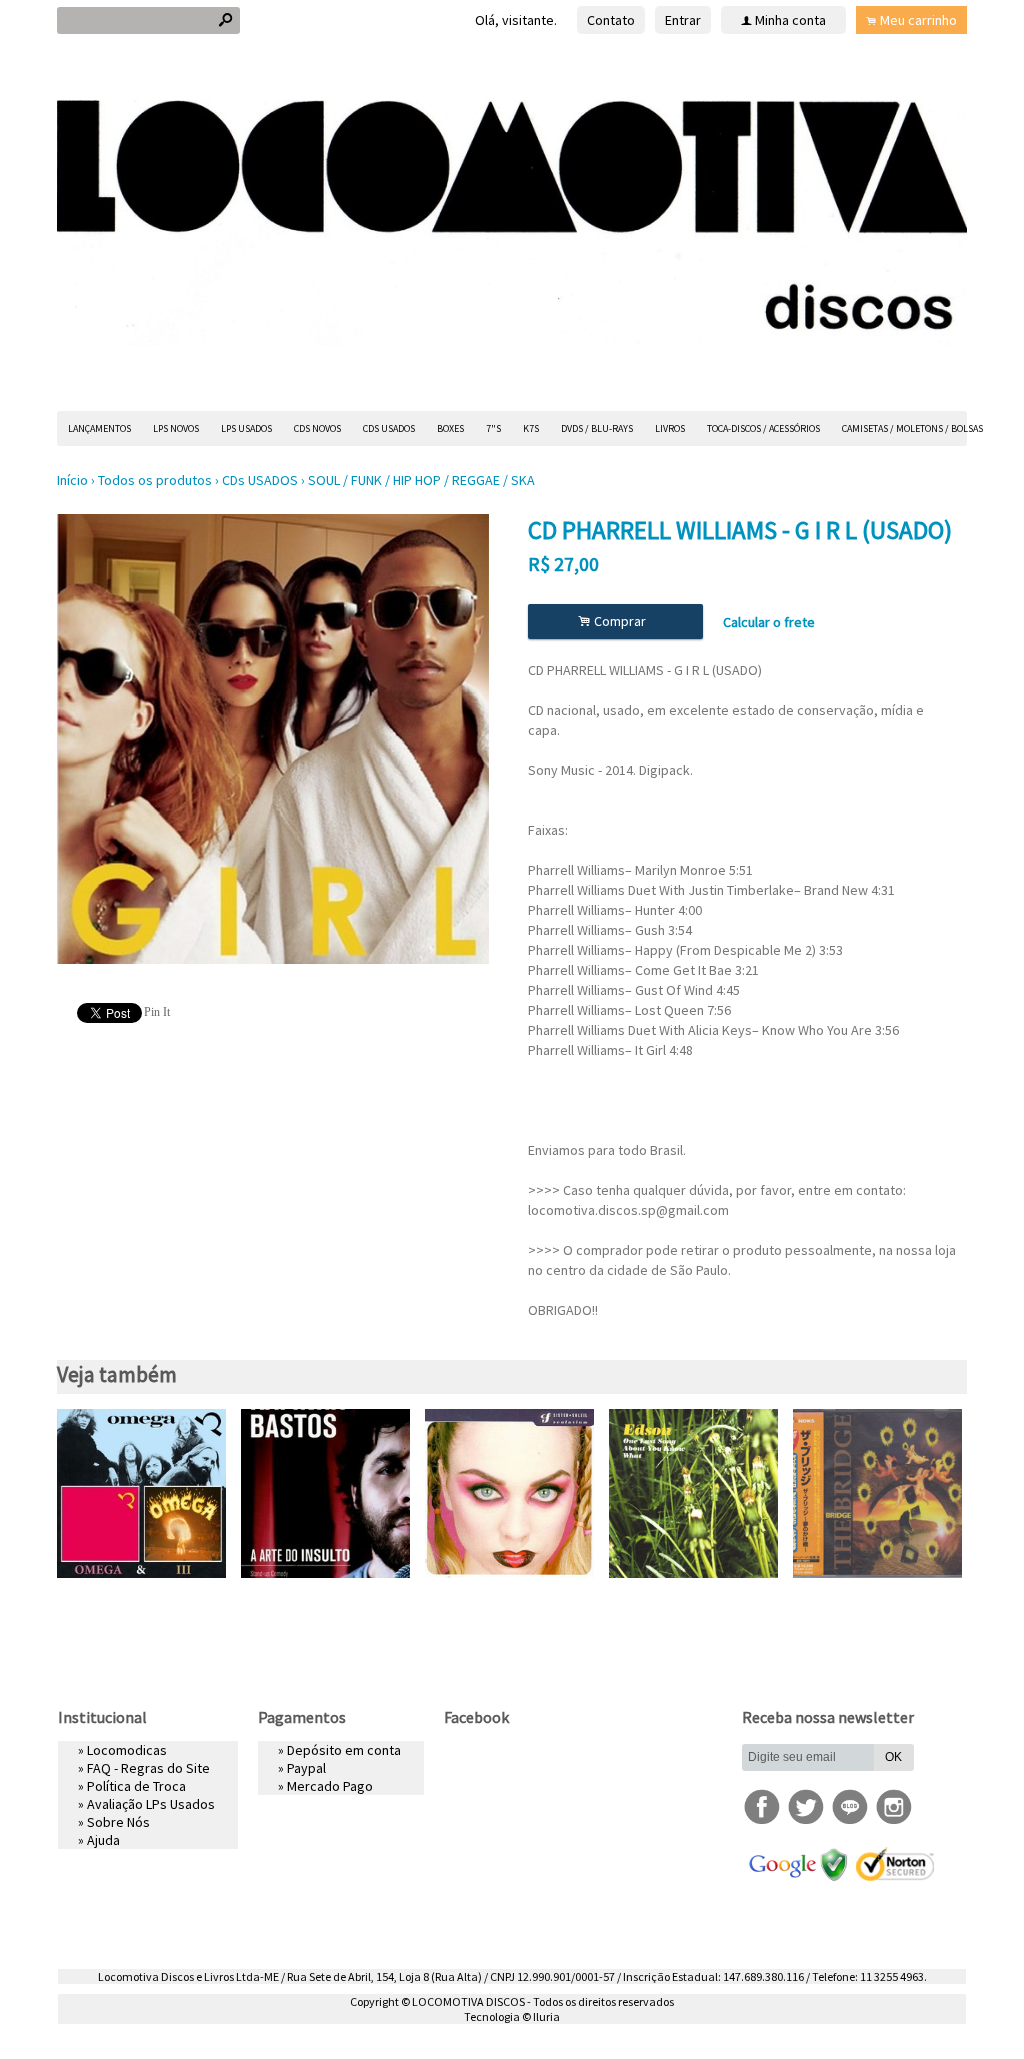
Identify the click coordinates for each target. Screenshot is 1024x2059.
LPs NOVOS (176, 428)
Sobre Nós (118, 1822)
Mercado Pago (330, 1786)
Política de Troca (136, 1786)
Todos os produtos (155, 480)
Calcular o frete (769, 622)
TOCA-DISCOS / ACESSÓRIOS (763, 428)
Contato (611, 20)
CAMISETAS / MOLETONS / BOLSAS (912, 428)
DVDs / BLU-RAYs (597, 428)
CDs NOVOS (317, 428)
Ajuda (103, 1840)
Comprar (615, 621)
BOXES (450, 428)
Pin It (157, 1012)
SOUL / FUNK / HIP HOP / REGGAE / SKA (421, 480)
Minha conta (790, 20)
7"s (493, 428)
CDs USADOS (389, 428)
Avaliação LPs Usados (151, 1804)
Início (72, 480)
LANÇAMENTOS (99, 428)
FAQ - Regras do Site (148, 1768)
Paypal (306, 1768)
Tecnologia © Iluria (512, 2016)
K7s (531, 428)
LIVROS (670, 428)
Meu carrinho (918, 20)
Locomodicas (127, 1750)
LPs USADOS (246, 428)
